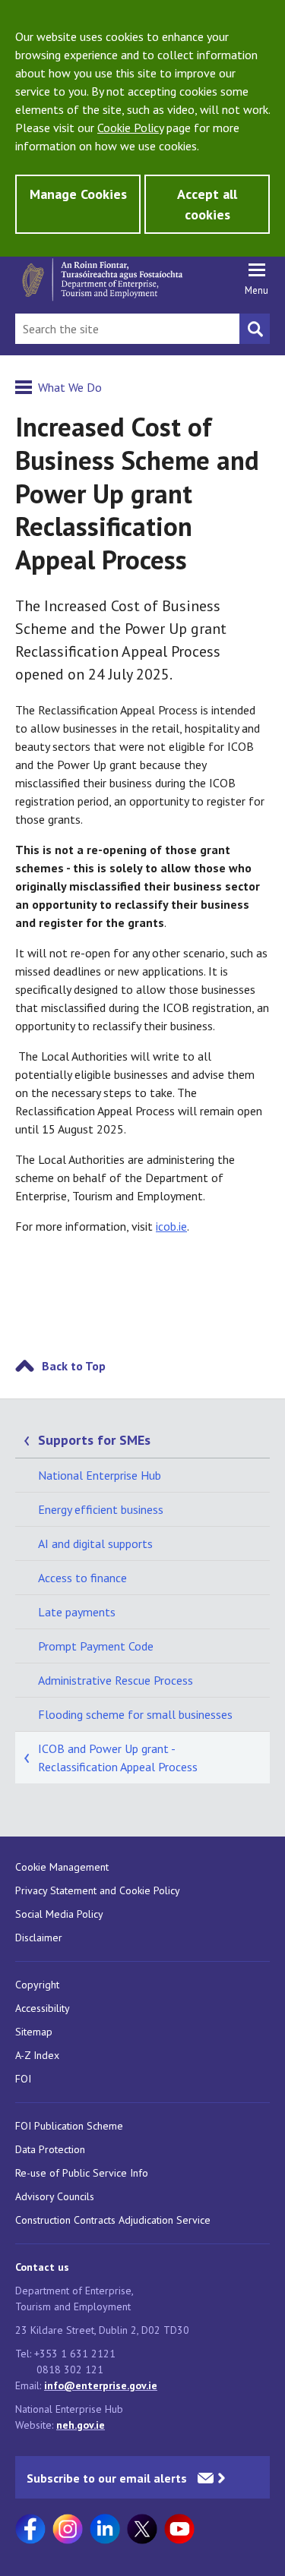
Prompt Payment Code (96, 1646)
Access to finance (82, 1578)
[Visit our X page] (142, 2529)
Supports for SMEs (94, 1440)
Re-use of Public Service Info (82, 2173)
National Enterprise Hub (100, 1475)
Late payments (77, 1612)
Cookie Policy (130, 128)
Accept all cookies (207, 204)
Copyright (37, 1985)
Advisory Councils (55, 2196)
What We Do (70, 387)
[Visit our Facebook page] (30, 2529)
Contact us (42, 2267)
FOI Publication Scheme (69, 2126)
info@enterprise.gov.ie (101, 2385)
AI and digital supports (95, 1543)
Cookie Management (62, 1867)
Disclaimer (39, 1938)
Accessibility (43, 2008)
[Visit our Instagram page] (68, 2529)
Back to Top (74, 1366)
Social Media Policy (59, 1914)
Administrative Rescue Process (116, 1680)
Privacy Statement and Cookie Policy (98, 1890)
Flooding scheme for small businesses (135, 1714)
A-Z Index (37, 2055)
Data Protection (50, 2149)
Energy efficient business (101, 1509)
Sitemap (34, 2032)
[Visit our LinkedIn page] (105, 2529)
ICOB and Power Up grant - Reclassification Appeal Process (118, 1758)
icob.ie (171, 1226)
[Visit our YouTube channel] (179, 2529)
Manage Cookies (78, 194)
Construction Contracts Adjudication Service (113, 2220)
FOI (23, 2079)
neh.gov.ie (81, 2425)
